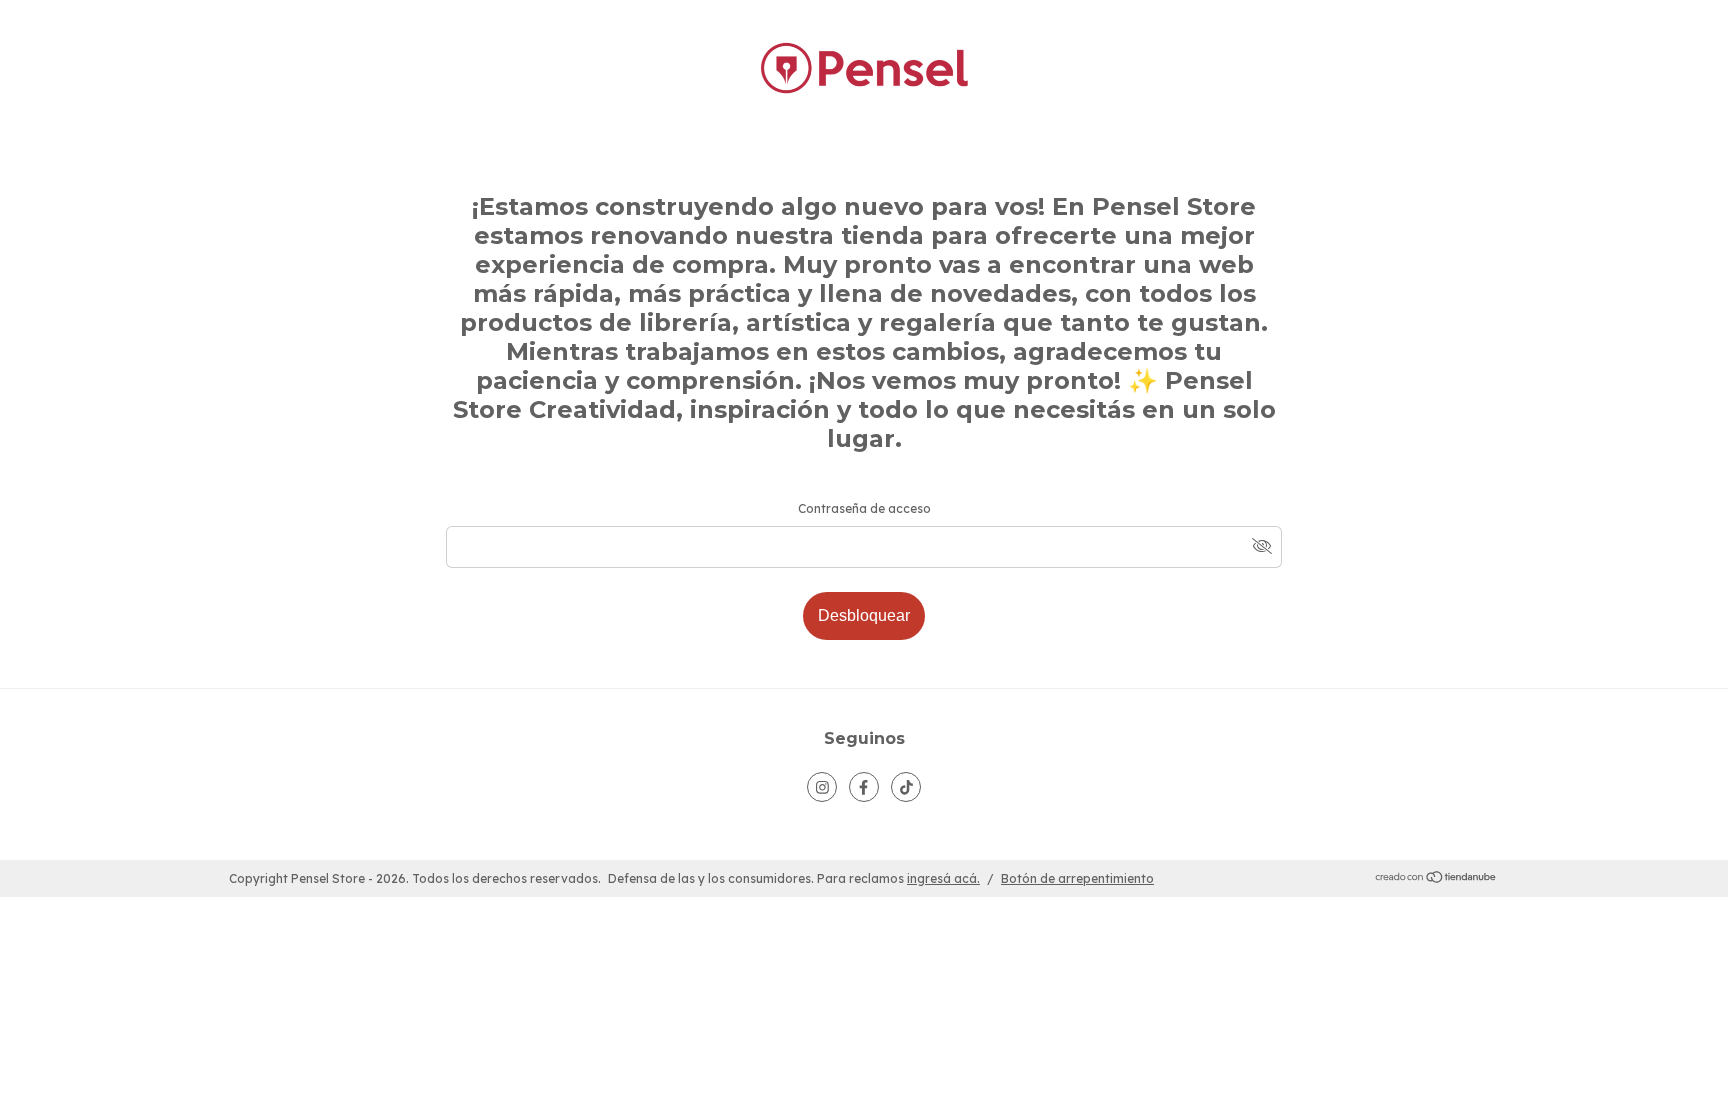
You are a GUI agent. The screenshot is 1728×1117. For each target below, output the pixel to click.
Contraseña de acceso (864, 508)
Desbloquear (864, 615)
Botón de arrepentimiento (1077, 878)
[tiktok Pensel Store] (906, 787)
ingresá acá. (943, 878)
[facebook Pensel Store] (864, 787)
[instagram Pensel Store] (822, 787)
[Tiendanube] (1436, 879)
